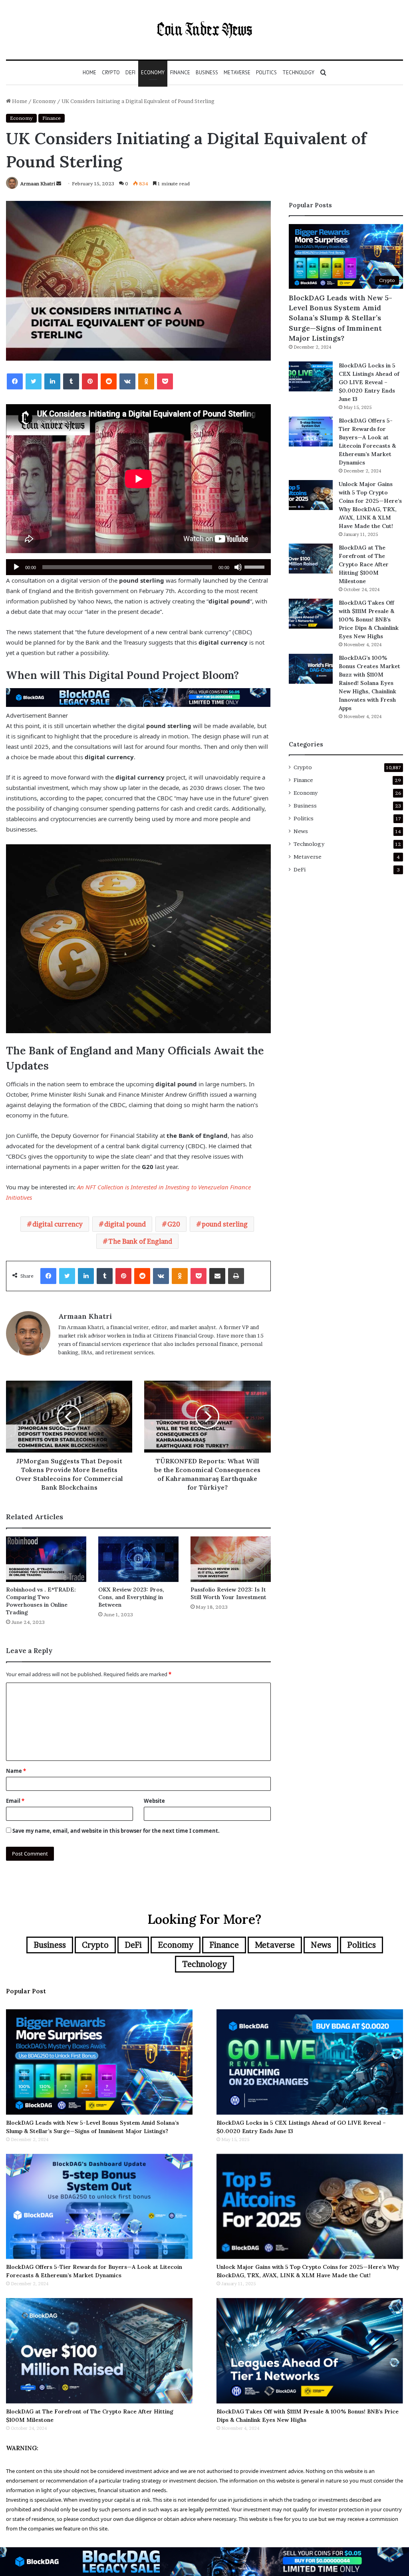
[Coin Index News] (204, 30)
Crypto (111, 72)
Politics (266, 72)
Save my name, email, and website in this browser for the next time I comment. (116, 1831)
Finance (180, 72)
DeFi (130, 72)
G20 (174, 1224)
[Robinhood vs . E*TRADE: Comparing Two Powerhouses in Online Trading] (46, 1559)
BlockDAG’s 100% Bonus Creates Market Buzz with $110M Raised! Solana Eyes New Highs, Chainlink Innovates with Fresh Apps (369, 683)
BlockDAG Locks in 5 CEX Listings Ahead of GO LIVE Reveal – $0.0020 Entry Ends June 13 (369, 382)
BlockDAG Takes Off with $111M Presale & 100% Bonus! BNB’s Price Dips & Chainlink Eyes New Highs (369, 619)
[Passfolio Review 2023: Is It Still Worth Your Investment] (231, 1559)
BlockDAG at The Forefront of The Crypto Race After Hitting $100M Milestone (364, 564)
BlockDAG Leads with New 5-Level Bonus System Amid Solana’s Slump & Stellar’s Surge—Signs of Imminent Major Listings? (341, 318)
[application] (138, 567)
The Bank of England (140, 1241)
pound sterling (225, 1224)
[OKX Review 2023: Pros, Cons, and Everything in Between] (138, 1559)
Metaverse (237, 72)
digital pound (125, 1224)
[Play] (16, 567)
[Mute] (238, 567)
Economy (153, 72)
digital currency (58, 1224)
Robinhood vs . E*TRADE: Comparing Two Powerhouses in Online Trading (41, 1601)
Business (207, 72)
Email (15, 1801)
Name (16, 1771)
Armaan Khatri (38, 184)
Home (89, 72)
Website (154, 1801)
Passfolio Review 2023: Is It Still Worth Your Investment (228, 1593)
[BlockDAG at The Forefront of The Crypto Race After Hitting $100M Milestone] (311, 559)
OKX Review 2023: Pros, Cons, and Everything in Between (131, 1597)
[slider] (256, 566)
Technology (298, 72)
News (301, 831)
